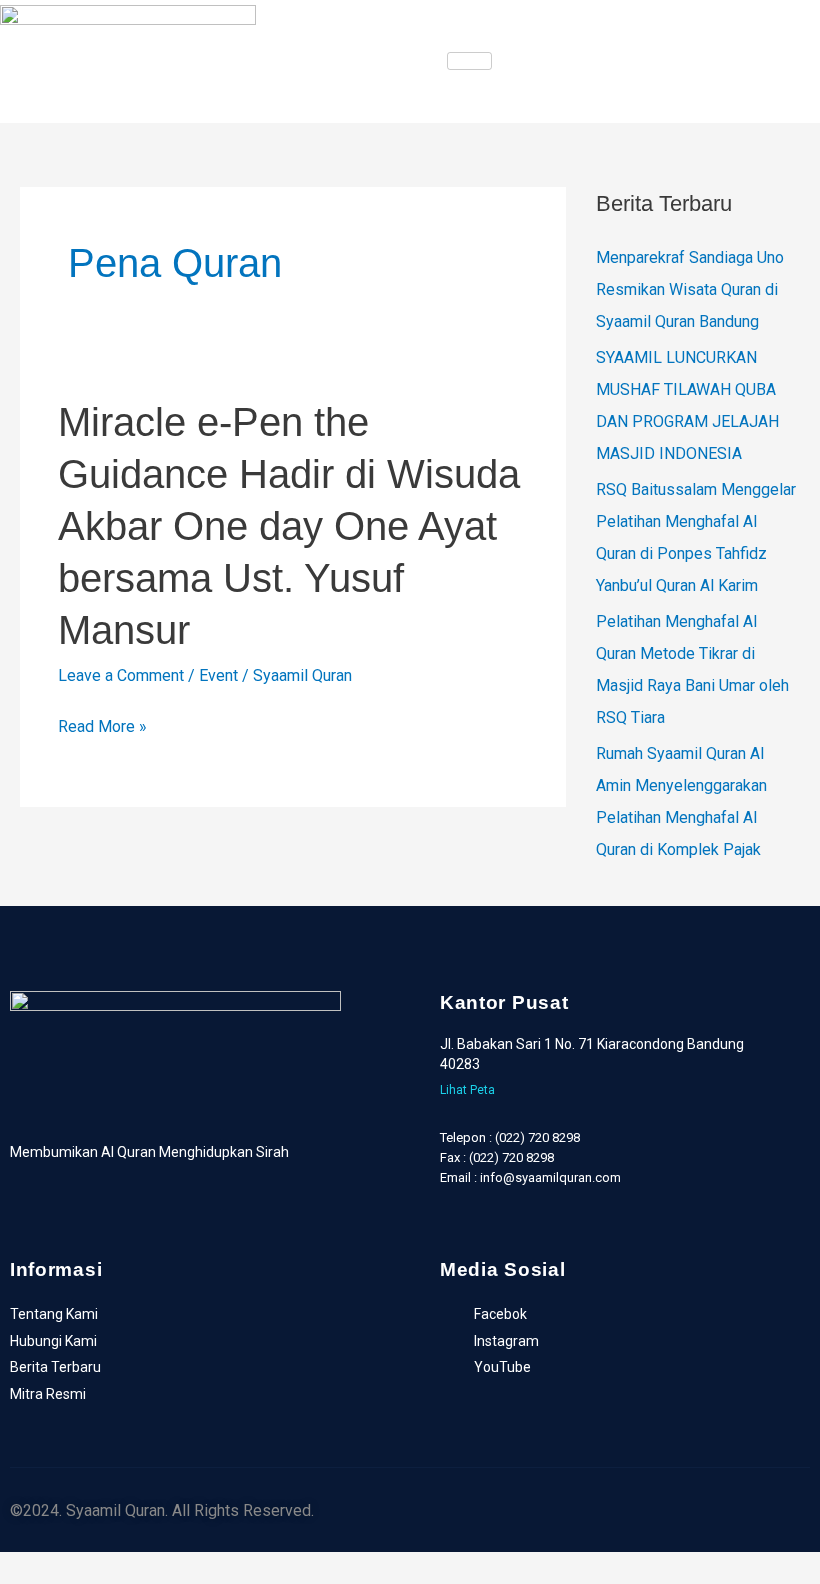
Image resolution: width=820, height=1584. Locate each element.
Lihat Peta (467, 1090)
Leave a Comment (121, 675)
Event (218, 675)
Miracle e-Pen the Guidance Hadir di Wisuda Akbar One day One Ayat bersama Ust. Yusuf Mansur (289, 526)
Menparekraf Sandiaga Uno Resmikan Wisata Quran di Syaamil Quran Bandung (690, 289)
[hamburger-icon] (469, 61)
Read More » (102, 727)
